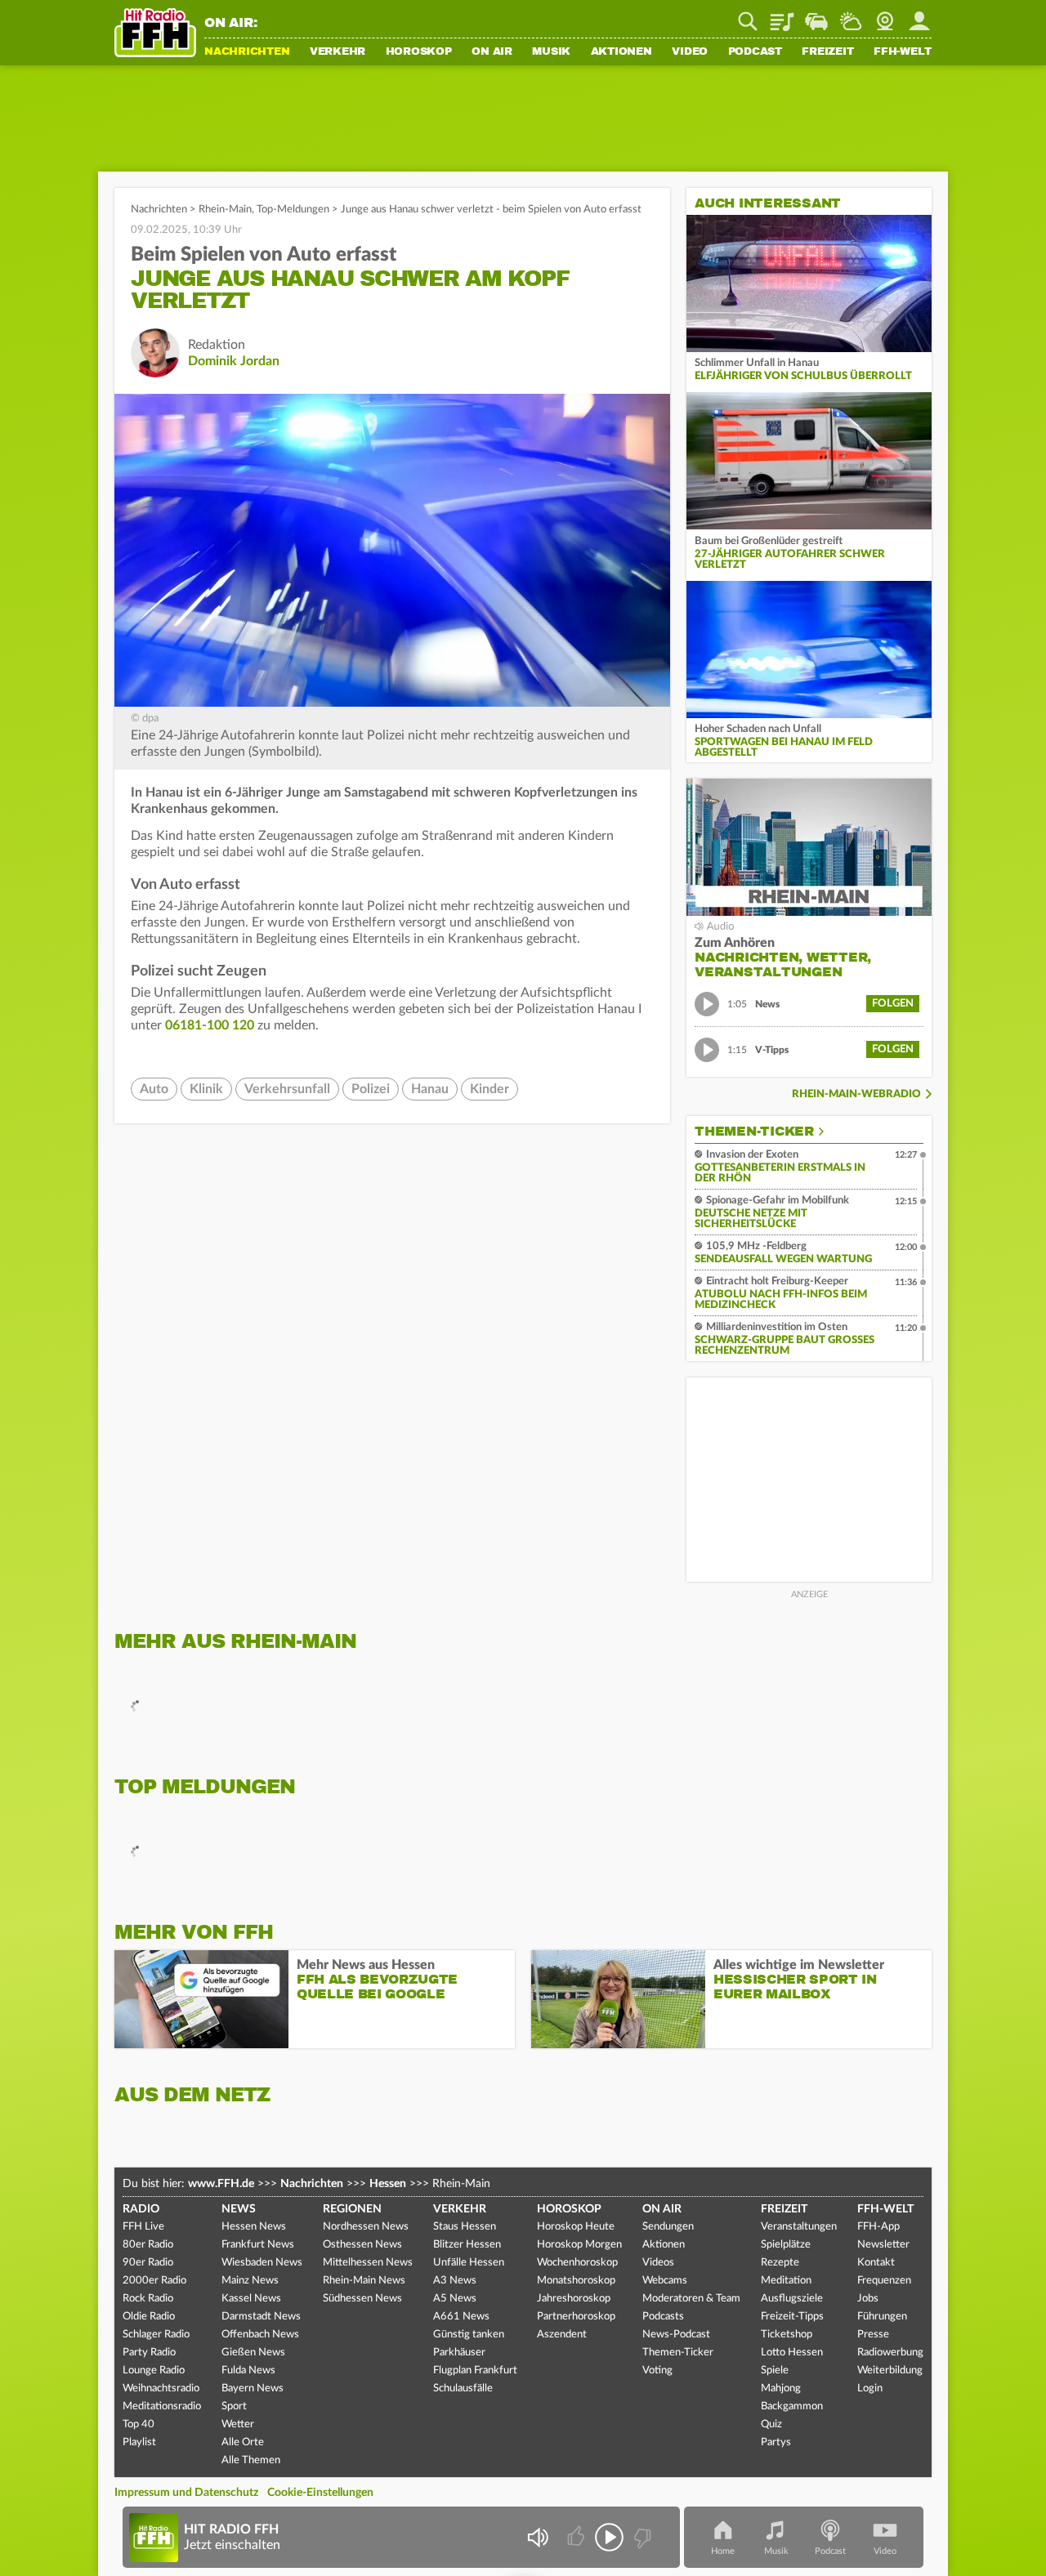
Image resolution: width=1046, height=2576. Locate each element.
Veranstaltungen (799, 2227)
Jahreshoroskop (574, 2299)
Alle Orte (243, 2442)
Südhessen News (362, 2299)
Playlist (782, 16)
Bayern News (253, 2388)
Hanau (430, 1089)
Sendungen (668, 2227)
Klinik (206, 1089)
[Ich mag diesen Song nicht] (641, 2537)
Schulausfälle (463, 2388)
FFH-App (878, 2227)
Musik (551, 52)
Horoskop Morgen (579, 2245)
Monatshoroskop (576, 2281)
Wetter (851, 16)
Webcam (885, 16)
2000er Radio (154, 2281)
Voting (657, 2371)
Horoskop (419, 52)
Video (690, 52)
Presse (873, 2335)
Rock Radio (148, 2299)
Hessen (388, 2184)
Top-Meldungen (293, 210)
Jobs (868, 2299)
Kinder (489, 1089)
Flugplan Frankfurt (475, 2371)
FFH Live (143, 2227)
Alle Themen (251, 2460)
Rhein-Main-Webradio (856, 1094)
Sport (234, 2406)
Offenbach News (260, 2335)
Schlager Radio (156, 2335)
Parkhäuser (459, 2353)
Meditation (786, 2281)
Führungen (882, 2317)
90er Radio (148, 2263)
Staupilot (816, 16)
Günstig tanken (469, 2335)
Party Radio (149, 2353)
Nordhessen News (366, 2227)
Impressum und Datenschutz (186, 2493)
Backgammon (792, 2406)
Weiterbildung (890, 2371)
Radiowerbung (890, 2353)
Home (723, 2551)
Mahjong (781, 2388)
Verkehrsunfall (287, 1089)
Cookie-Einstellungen (320, 2493)
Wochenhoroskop (577, 2263)
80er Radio (148, 2245)
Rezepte (780, 2263)
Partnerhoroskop (576, 2317)
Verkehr (337, 52)
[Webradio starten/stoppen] (609, 2537)
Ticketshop (787, 2335)
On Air (492, 52)
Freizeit (827, 52)
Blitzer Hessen (467, 2245)
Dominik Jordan (234, 361)
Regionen (352, 2209)
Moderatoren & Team (691, 2299)
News (239, 2209)
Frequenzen (884, 2281)
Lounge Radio (154, 2371)
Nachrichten (247, 52)
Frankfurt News (258, 2245)
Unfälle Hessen (469, 2263)
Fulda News (248, 2371)
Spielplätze (786, 2245)
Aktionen (621, 52)
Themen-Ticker (754, 1132)
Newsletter (883, 2245)
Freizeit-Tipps (792, 2317)
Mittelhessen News (368, 2263)
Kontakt (876, 2263)
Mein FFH (919, 16)
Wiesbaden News (262, 2263)
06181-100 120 (211, 1025)
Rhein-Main (225, 210)
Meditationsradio (162, 2406)
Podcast (755, 52)
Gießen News (253, 2353)
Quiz (771, 2424)
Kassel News (251, 2299)
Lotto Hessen (792, 2353)
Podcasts (663, 2317)
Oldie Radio (149, 2317)
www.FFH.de (221, 2184)
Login (870, 2388)
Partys (776, 2442)
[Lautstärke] (537, 2537)
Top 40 (139, 2424)
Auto (154, 1089)
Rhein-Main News (364, 2281)
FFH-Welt (903, 52)
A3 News (455, 2281)
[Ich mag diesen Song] (577, 2537)
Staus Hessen (465, 2227)
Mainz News (250, 2281)
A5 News (455, 2299)
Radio (141, 2209)
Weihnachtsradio (161, 2388)
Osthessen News (362, 2245)
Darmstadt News (261, 2317)
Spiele (775, 2371)
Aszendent (562, 2335)
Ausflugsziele (792, 2299)
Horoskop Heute (576, 2227)
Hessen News (254, 2227)
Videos (658, 2263)
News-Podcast (676, 2335)
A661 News (461, 2317)
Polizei (371, 1089)
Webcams (665, 2281)
